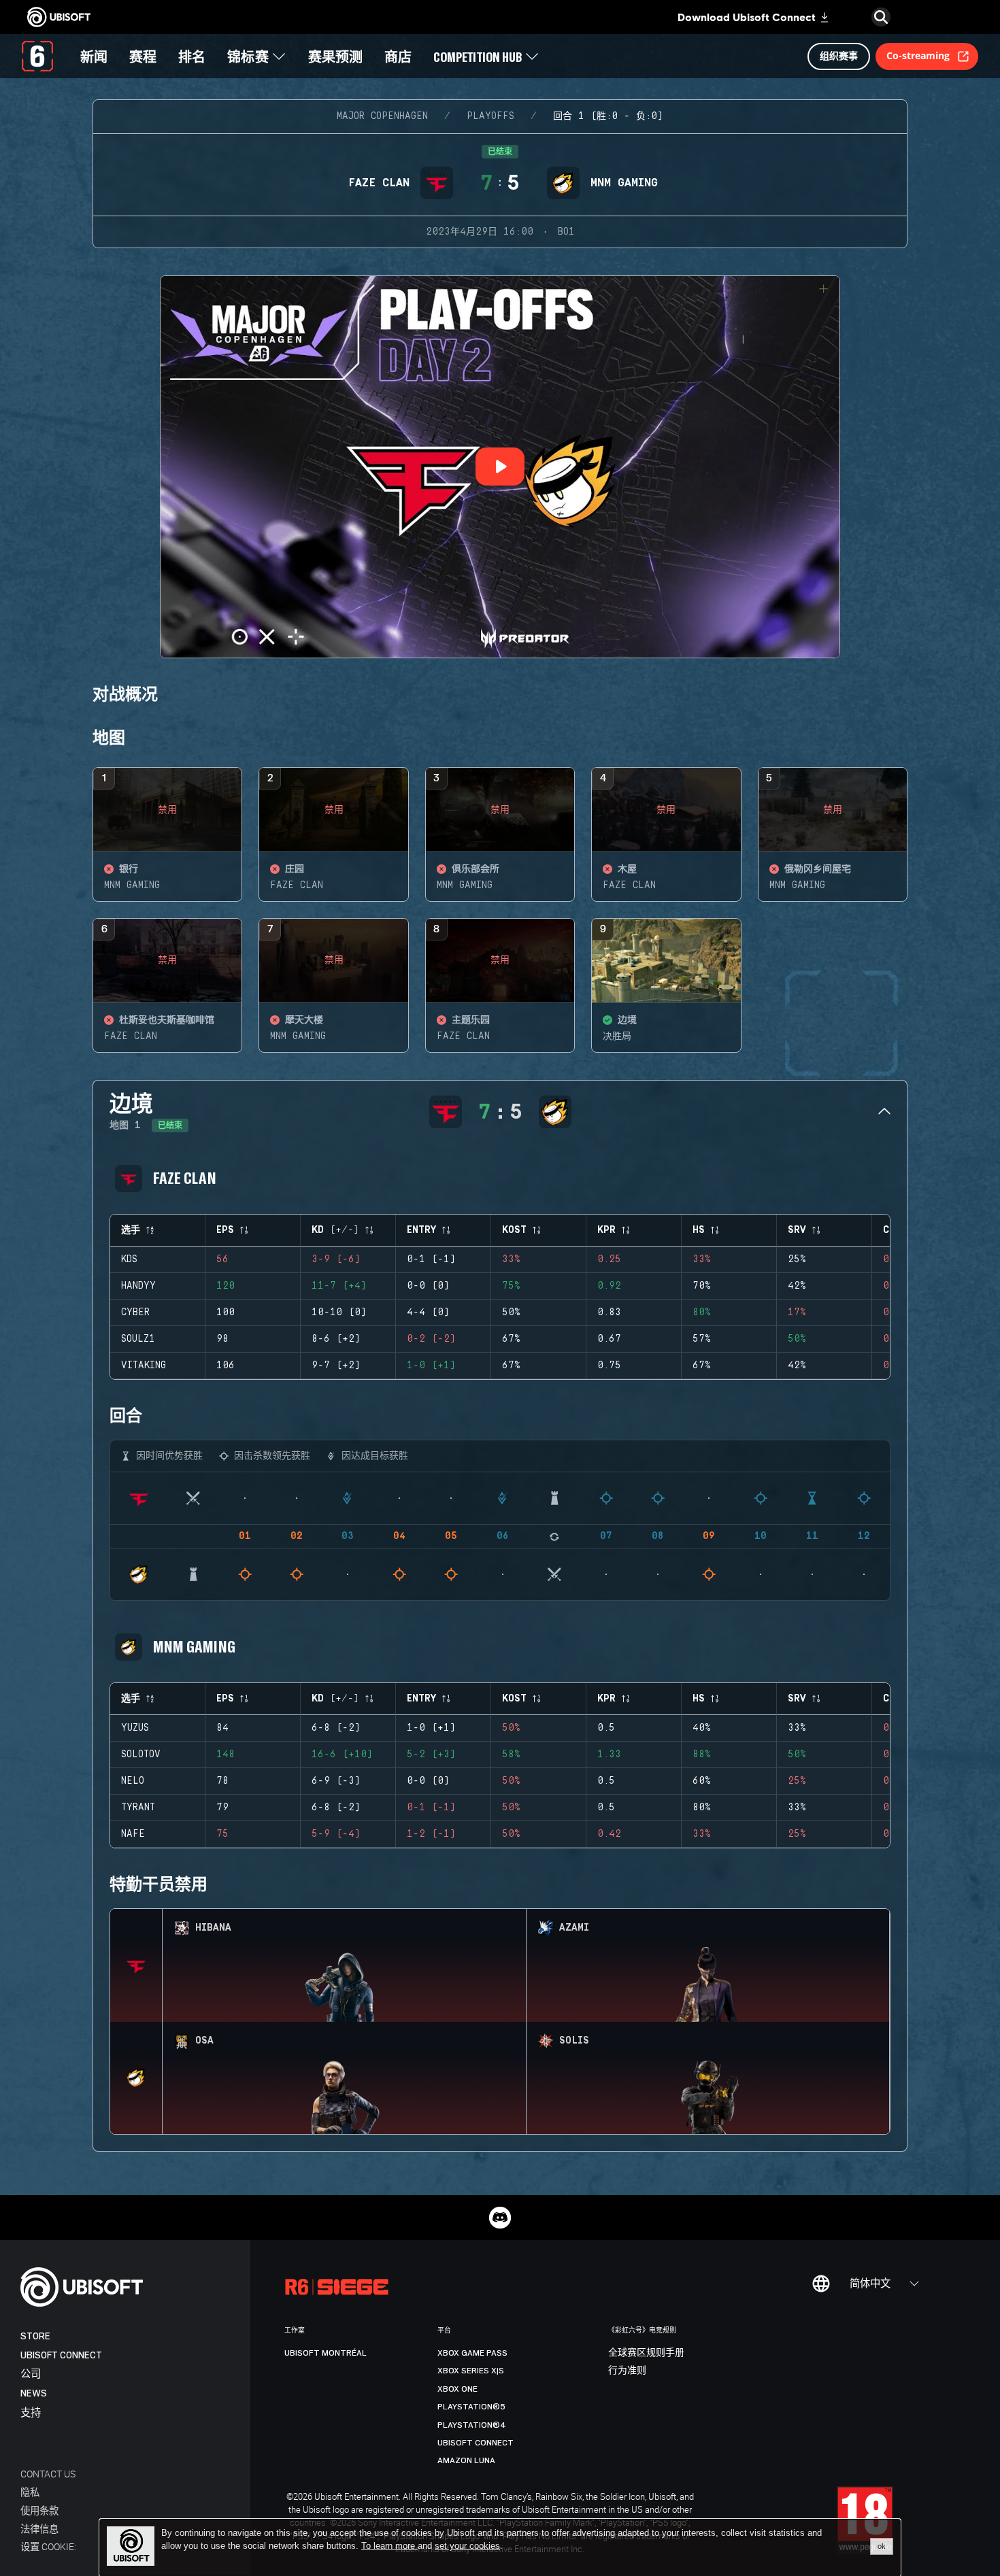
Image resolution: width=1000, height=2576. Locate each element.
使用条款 (39, 2510)
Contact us (48, 2474)
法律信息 (39, 2529)
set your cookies (467, 2546)
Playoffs (490, 116)
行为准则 (627, 2371)
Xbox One (457, 2389)
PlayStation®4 (472, 2425)
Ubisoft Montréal (326, 2353)
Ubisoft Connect (61, 2355)
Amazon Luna (466, 2460)
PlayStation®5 (471, 2407)
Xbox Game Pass (472, 2353)
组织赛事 (839, 55)
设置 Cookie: (48, 2546)
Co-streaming (918, 55)
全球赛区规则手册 (646, 2353)
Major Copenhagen (382, 116)
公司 (31, 2374)
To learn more (389, 2546)
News (34, 2393)
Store (35, 2336)
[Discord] (500, 2218)
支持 (31, 2413)
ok (882, 2546)
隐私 (30, 2492)
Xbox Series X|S (471, 2371)
